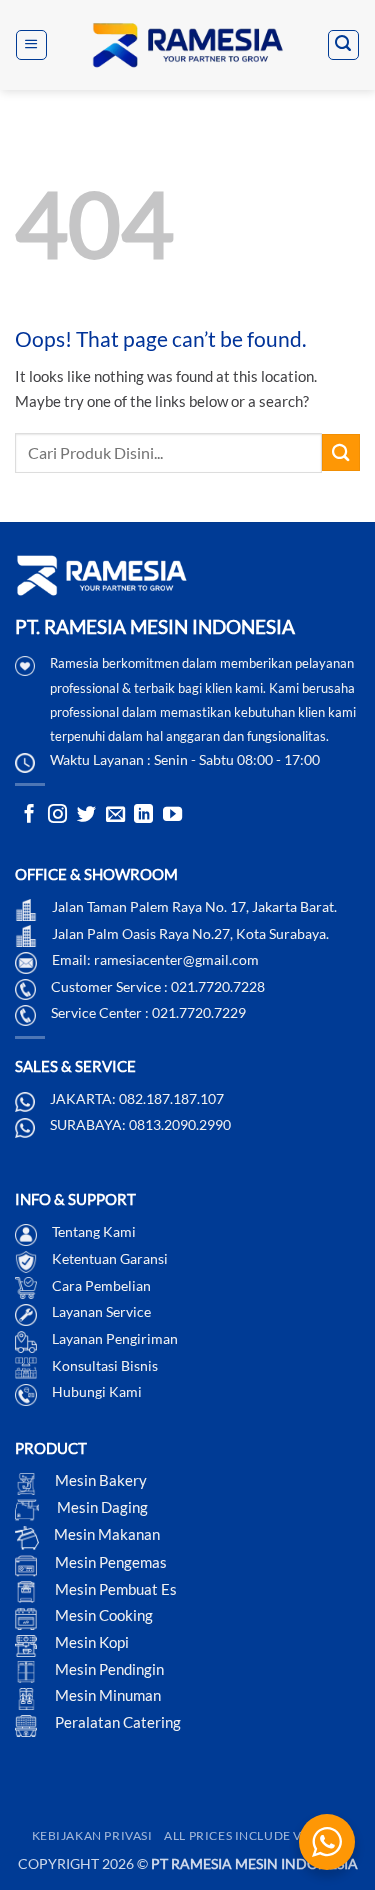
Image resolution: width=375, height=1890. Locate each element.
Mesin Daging (101, 1507)
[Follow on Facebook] (29, 815)
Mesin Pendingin (108, 1669)
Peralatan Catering (118, 1722)
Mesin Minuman (106, 1695)
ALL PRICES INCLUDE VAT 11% (253, 1835)
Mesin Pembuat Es (114, 1589)
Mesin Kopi (90, 1642)
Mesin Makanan (107, 1534)
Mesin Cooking (102, 1615)
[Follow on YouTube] (172, 815)
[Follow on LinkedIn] (143, 815)
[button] (31, 45)
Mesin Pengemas (109, 1562)
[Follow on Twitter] (86, 815)
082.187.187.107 (171, 1098)
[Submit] (341, 452)
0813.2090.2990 (180, 1124)
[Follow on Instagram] (57, 815)
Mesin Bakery (99, 1480)
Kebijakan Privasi (92, 1835)
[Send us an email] (115, 815)
